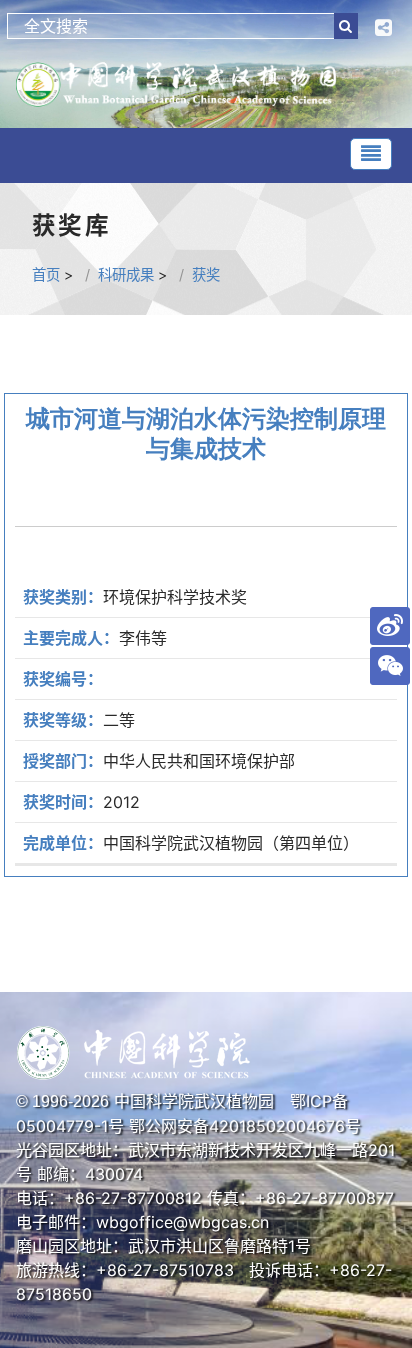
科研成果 (126, 274)
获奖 (206, 274)
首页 (46, 274)
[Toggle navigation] (371, 154)
